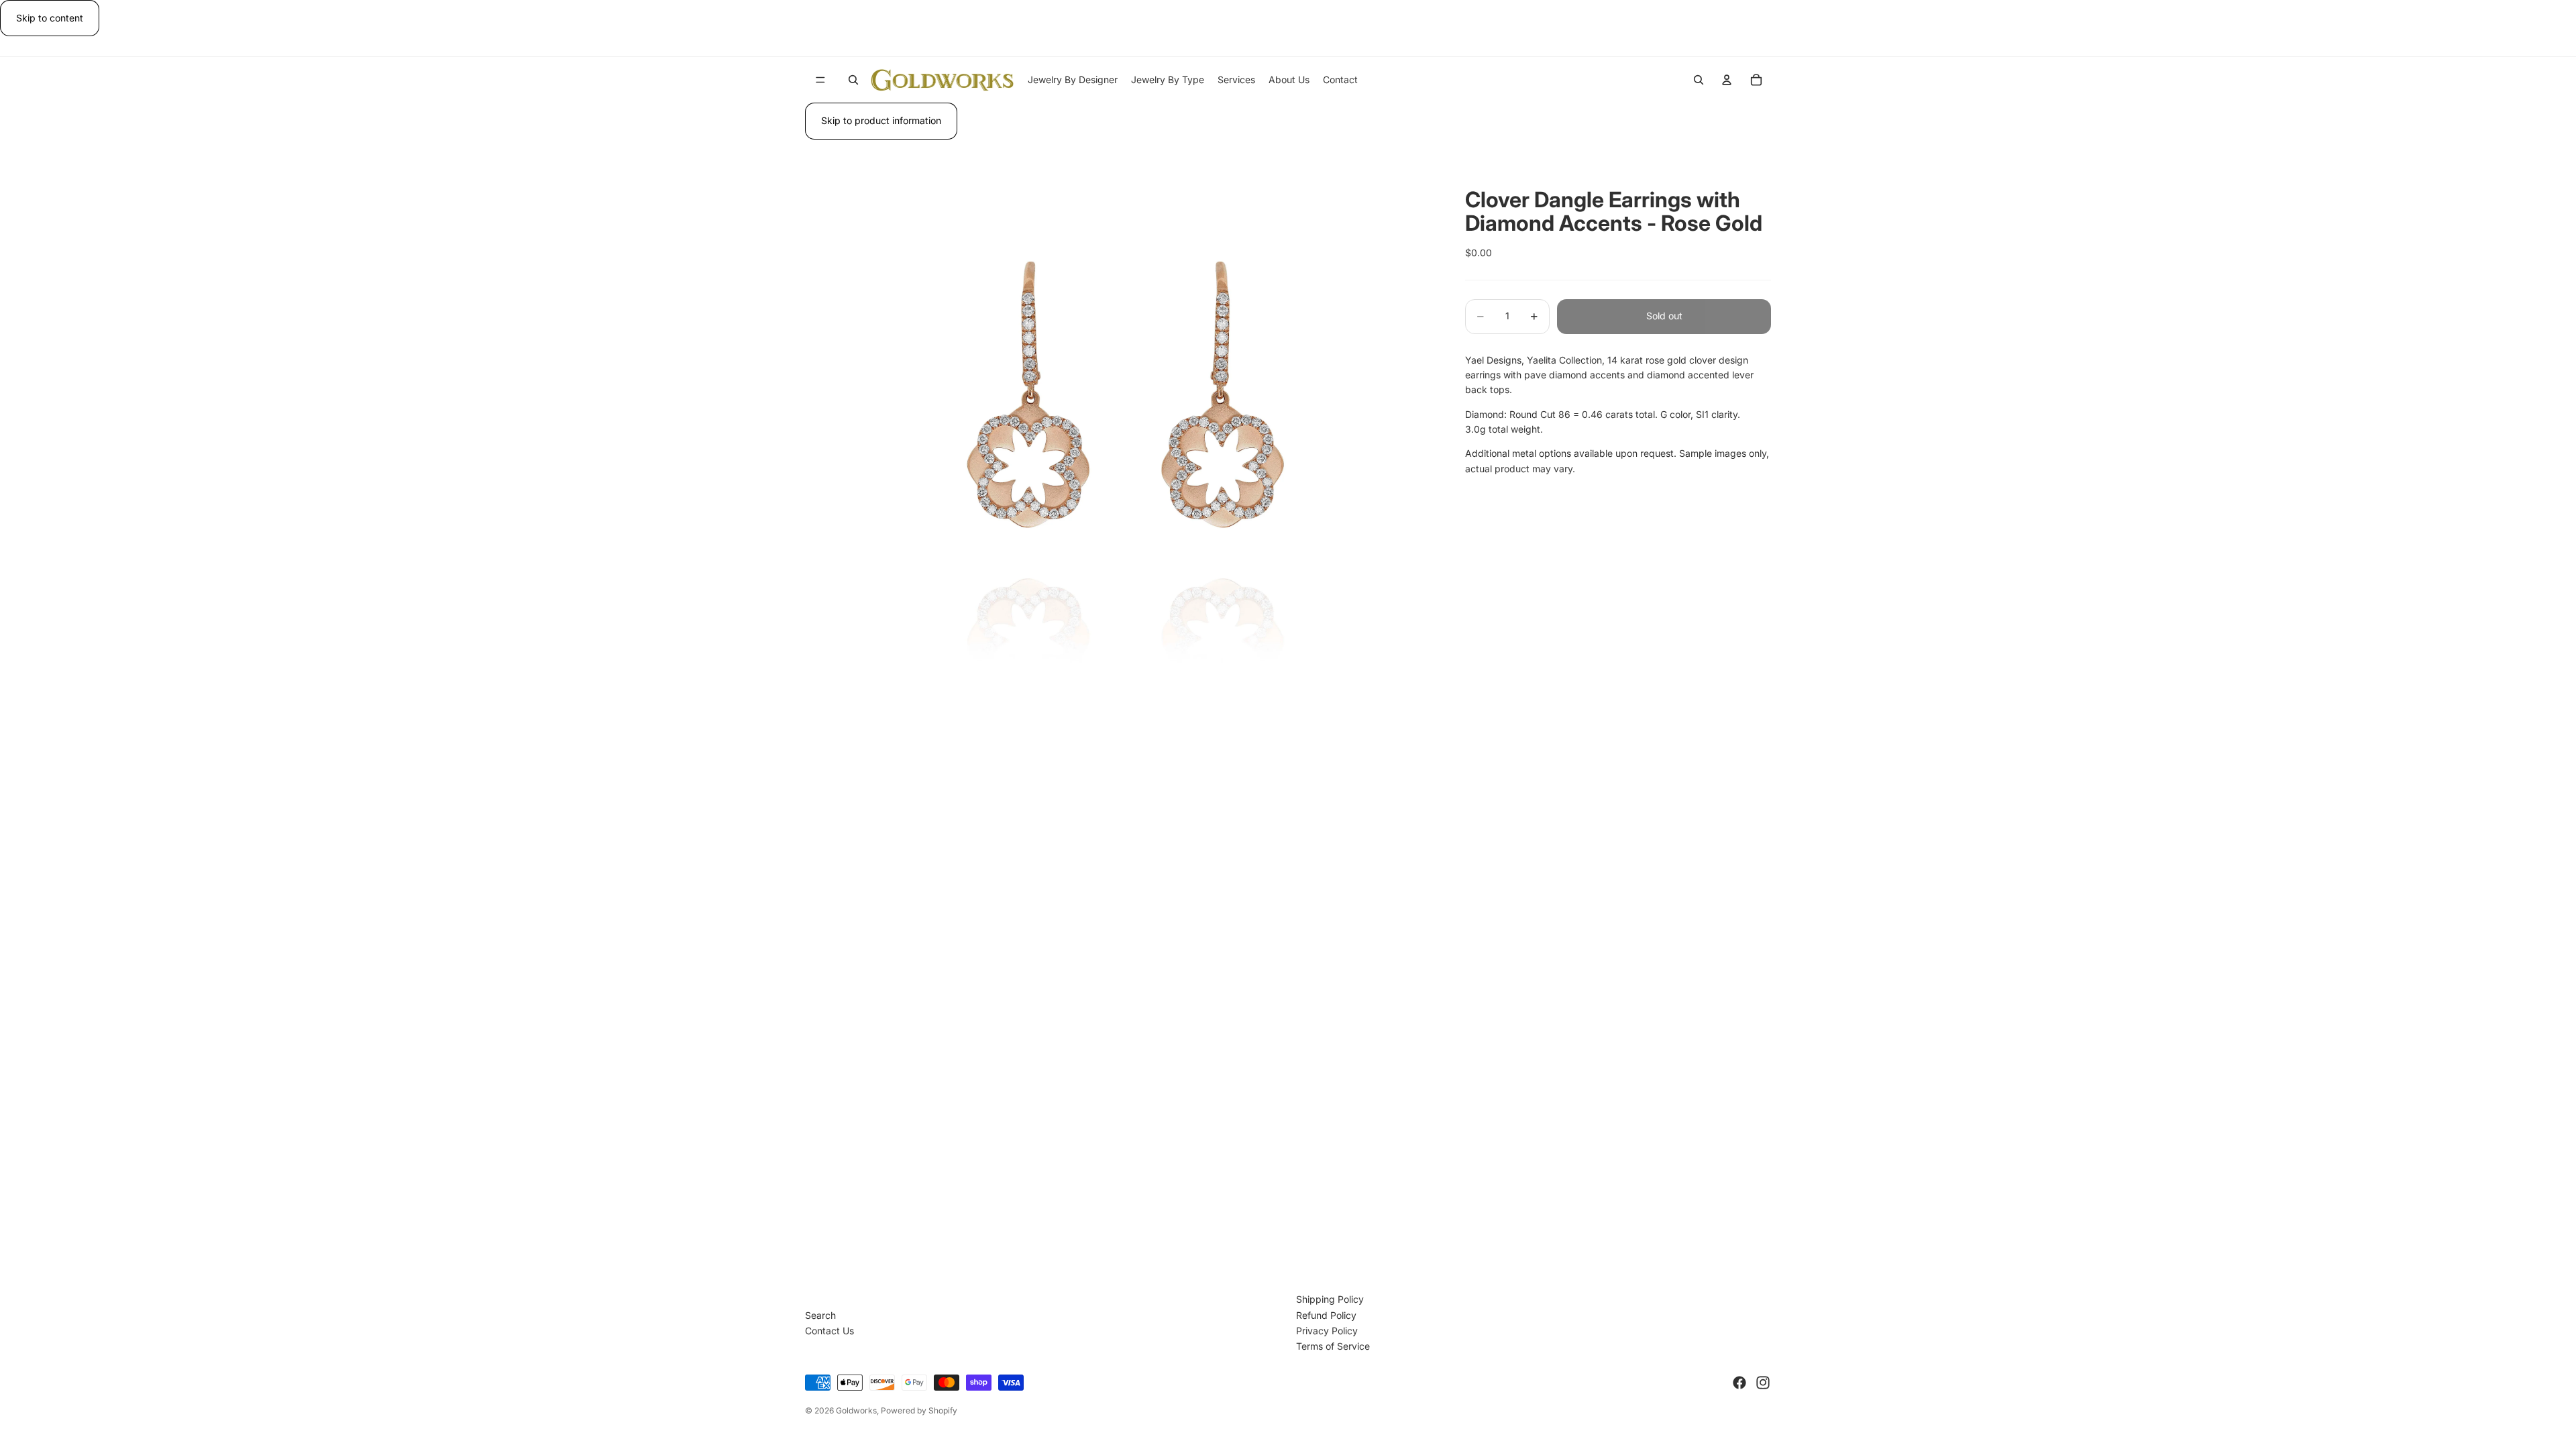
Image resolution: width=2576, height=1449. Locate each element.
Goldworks (856, 1410)
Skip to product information (881, 120)
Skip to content (50, 18)
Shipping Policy (1330, 1299)
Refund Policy (1326, 1315)
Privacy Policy (1327, 1331)
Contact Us (829, 1331)
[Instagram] (1763, 1383)
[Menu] (820, 80)
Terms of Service (1333, 1346)
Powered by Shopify (919, 1410)
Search (820, 1315)
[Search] (853, 80)
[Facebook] (1739, 1383)
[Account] (1727, 80)
